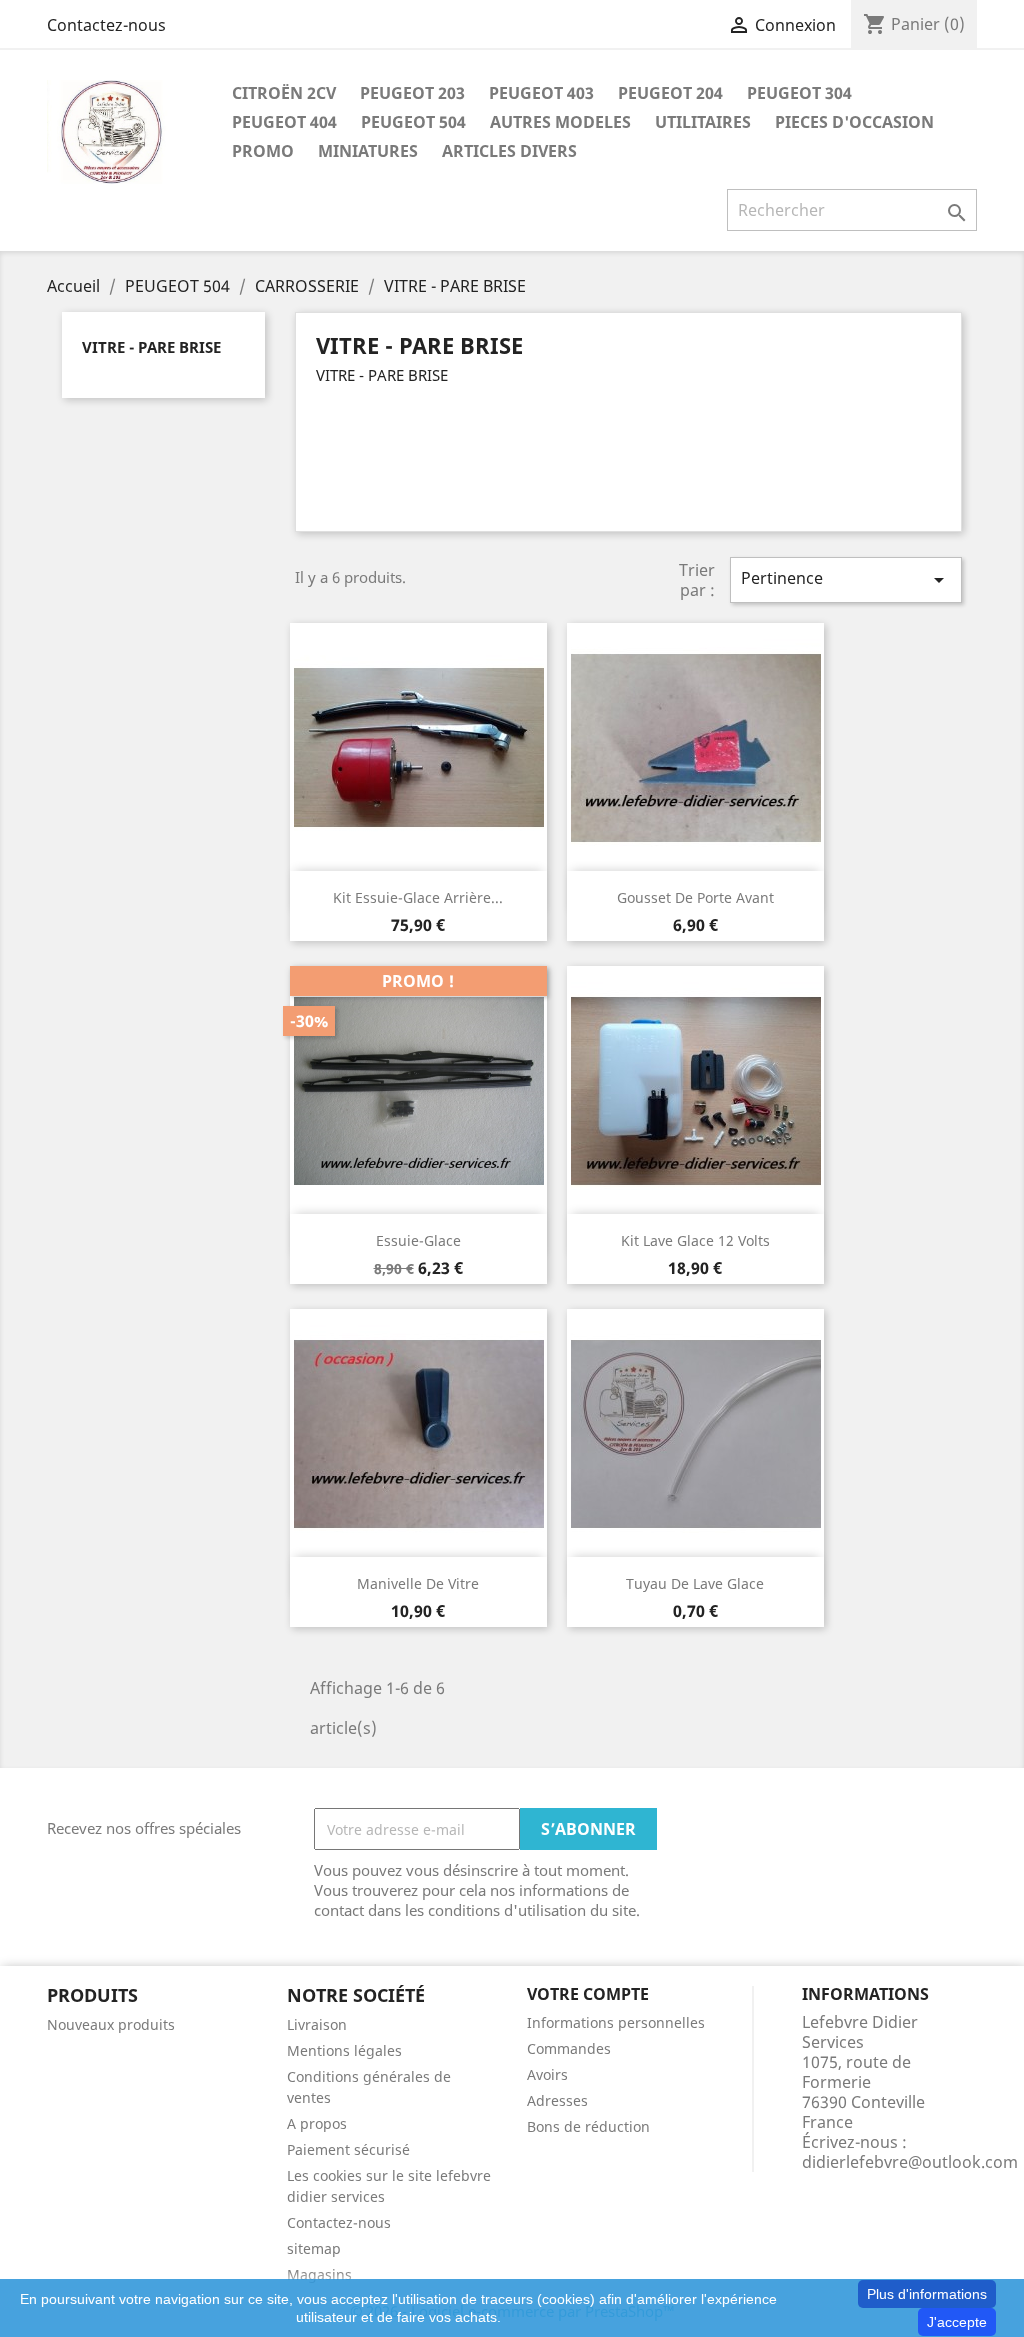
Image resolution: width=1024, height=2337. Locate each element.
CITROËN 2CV (284, 93)
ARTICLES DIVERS (509, 151)
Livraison (317, 2024)
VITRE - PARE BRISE (151, 347)
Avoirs (547, 2074)
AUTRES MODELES (560, 122)
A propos (317, 2123)
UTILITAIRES (703, 122)
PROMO (263, 151)
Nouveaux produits (111, 2024)
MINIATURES (368, 151)
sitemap (314, 2248)
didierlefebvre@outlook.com (910, 2162)
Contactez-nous (106, 25)
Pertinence (846, 579)
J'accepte (957, 2322)
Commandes (569, 2048)
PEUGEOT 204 (670, 93)
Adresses (557, 2100)
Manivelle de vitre (418, 1583)
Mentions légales (344, 2050)
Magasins (319, 2274)
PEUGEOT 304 (799, 93)
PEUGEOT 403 (541, 93)
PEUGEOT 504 (413, 122)
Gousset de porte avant (695, 897)
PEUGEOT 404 (284, 122)
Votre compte (588, 1994)
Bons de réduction (588, 2126)
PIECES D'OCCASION (854, 122)
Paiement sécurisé (348, 2149)
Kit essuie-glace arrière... (418, 897)
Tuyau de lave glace (695, 1583)
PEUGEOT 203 (412, 93)
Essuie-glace (418, 1240)
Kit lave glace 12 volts (695, 1240)
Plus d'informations (927, 2294)
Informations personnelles (616, 2022)
